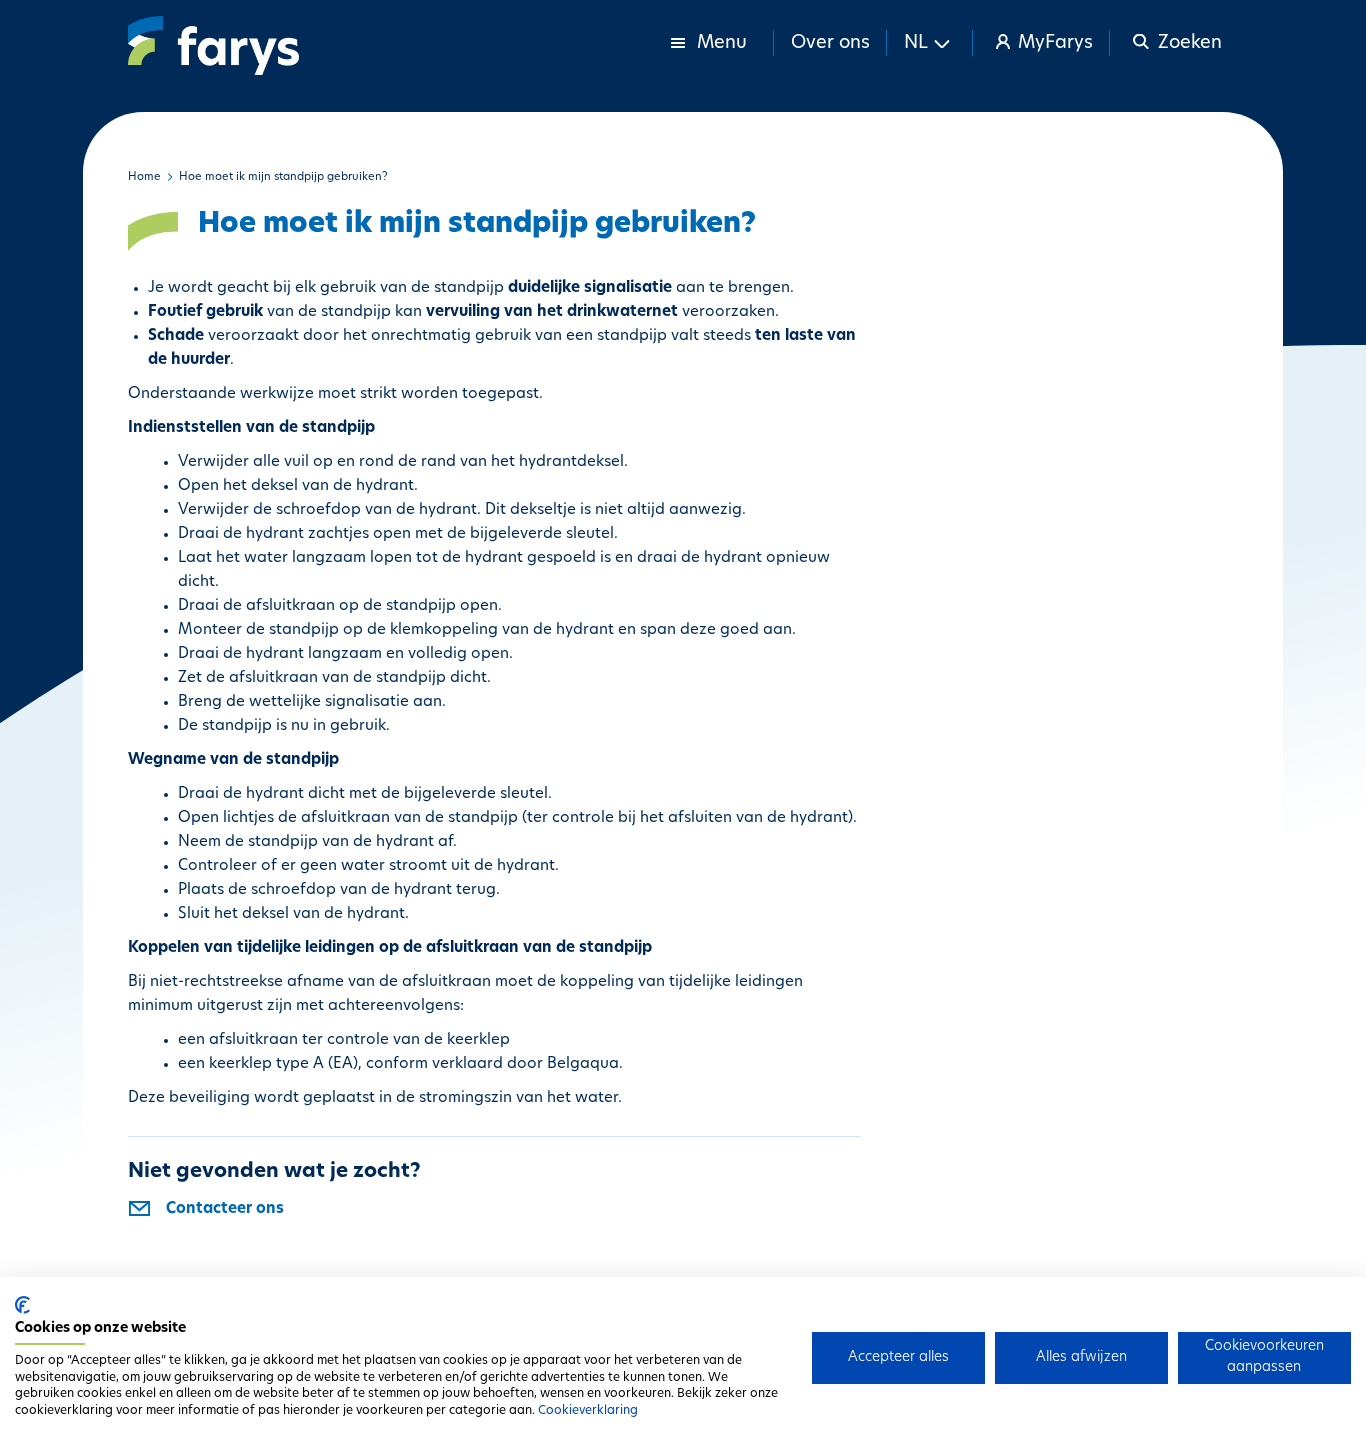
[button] (930, 43)
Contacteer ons (225, 1209)
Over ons (830, 44)
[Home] (213, 45)
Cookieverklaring (588, 1411)
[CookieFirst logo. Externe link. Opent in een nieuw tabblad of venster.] (22, 1305)
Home (144, 177)
